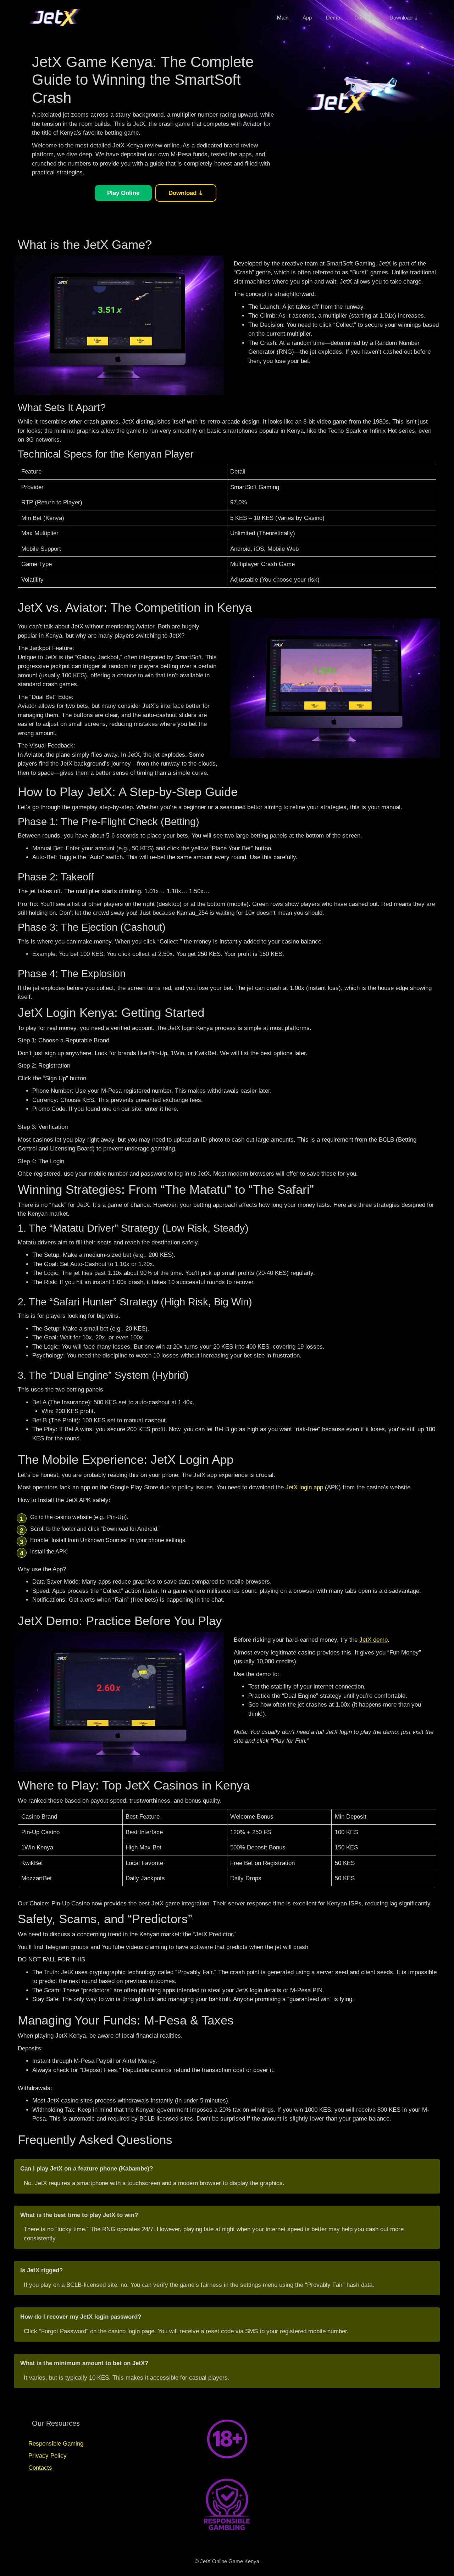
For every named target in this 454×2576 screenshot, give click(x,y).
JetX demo (373, 1640)
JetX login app (304, 1487)
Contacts (365, 18)
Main (283, 18)
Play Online (123, 193)
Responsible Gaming (56, 2444)
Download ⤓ (404, 18)
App (307, 18)
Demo (333, 18)
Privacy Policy (48, 2456)
